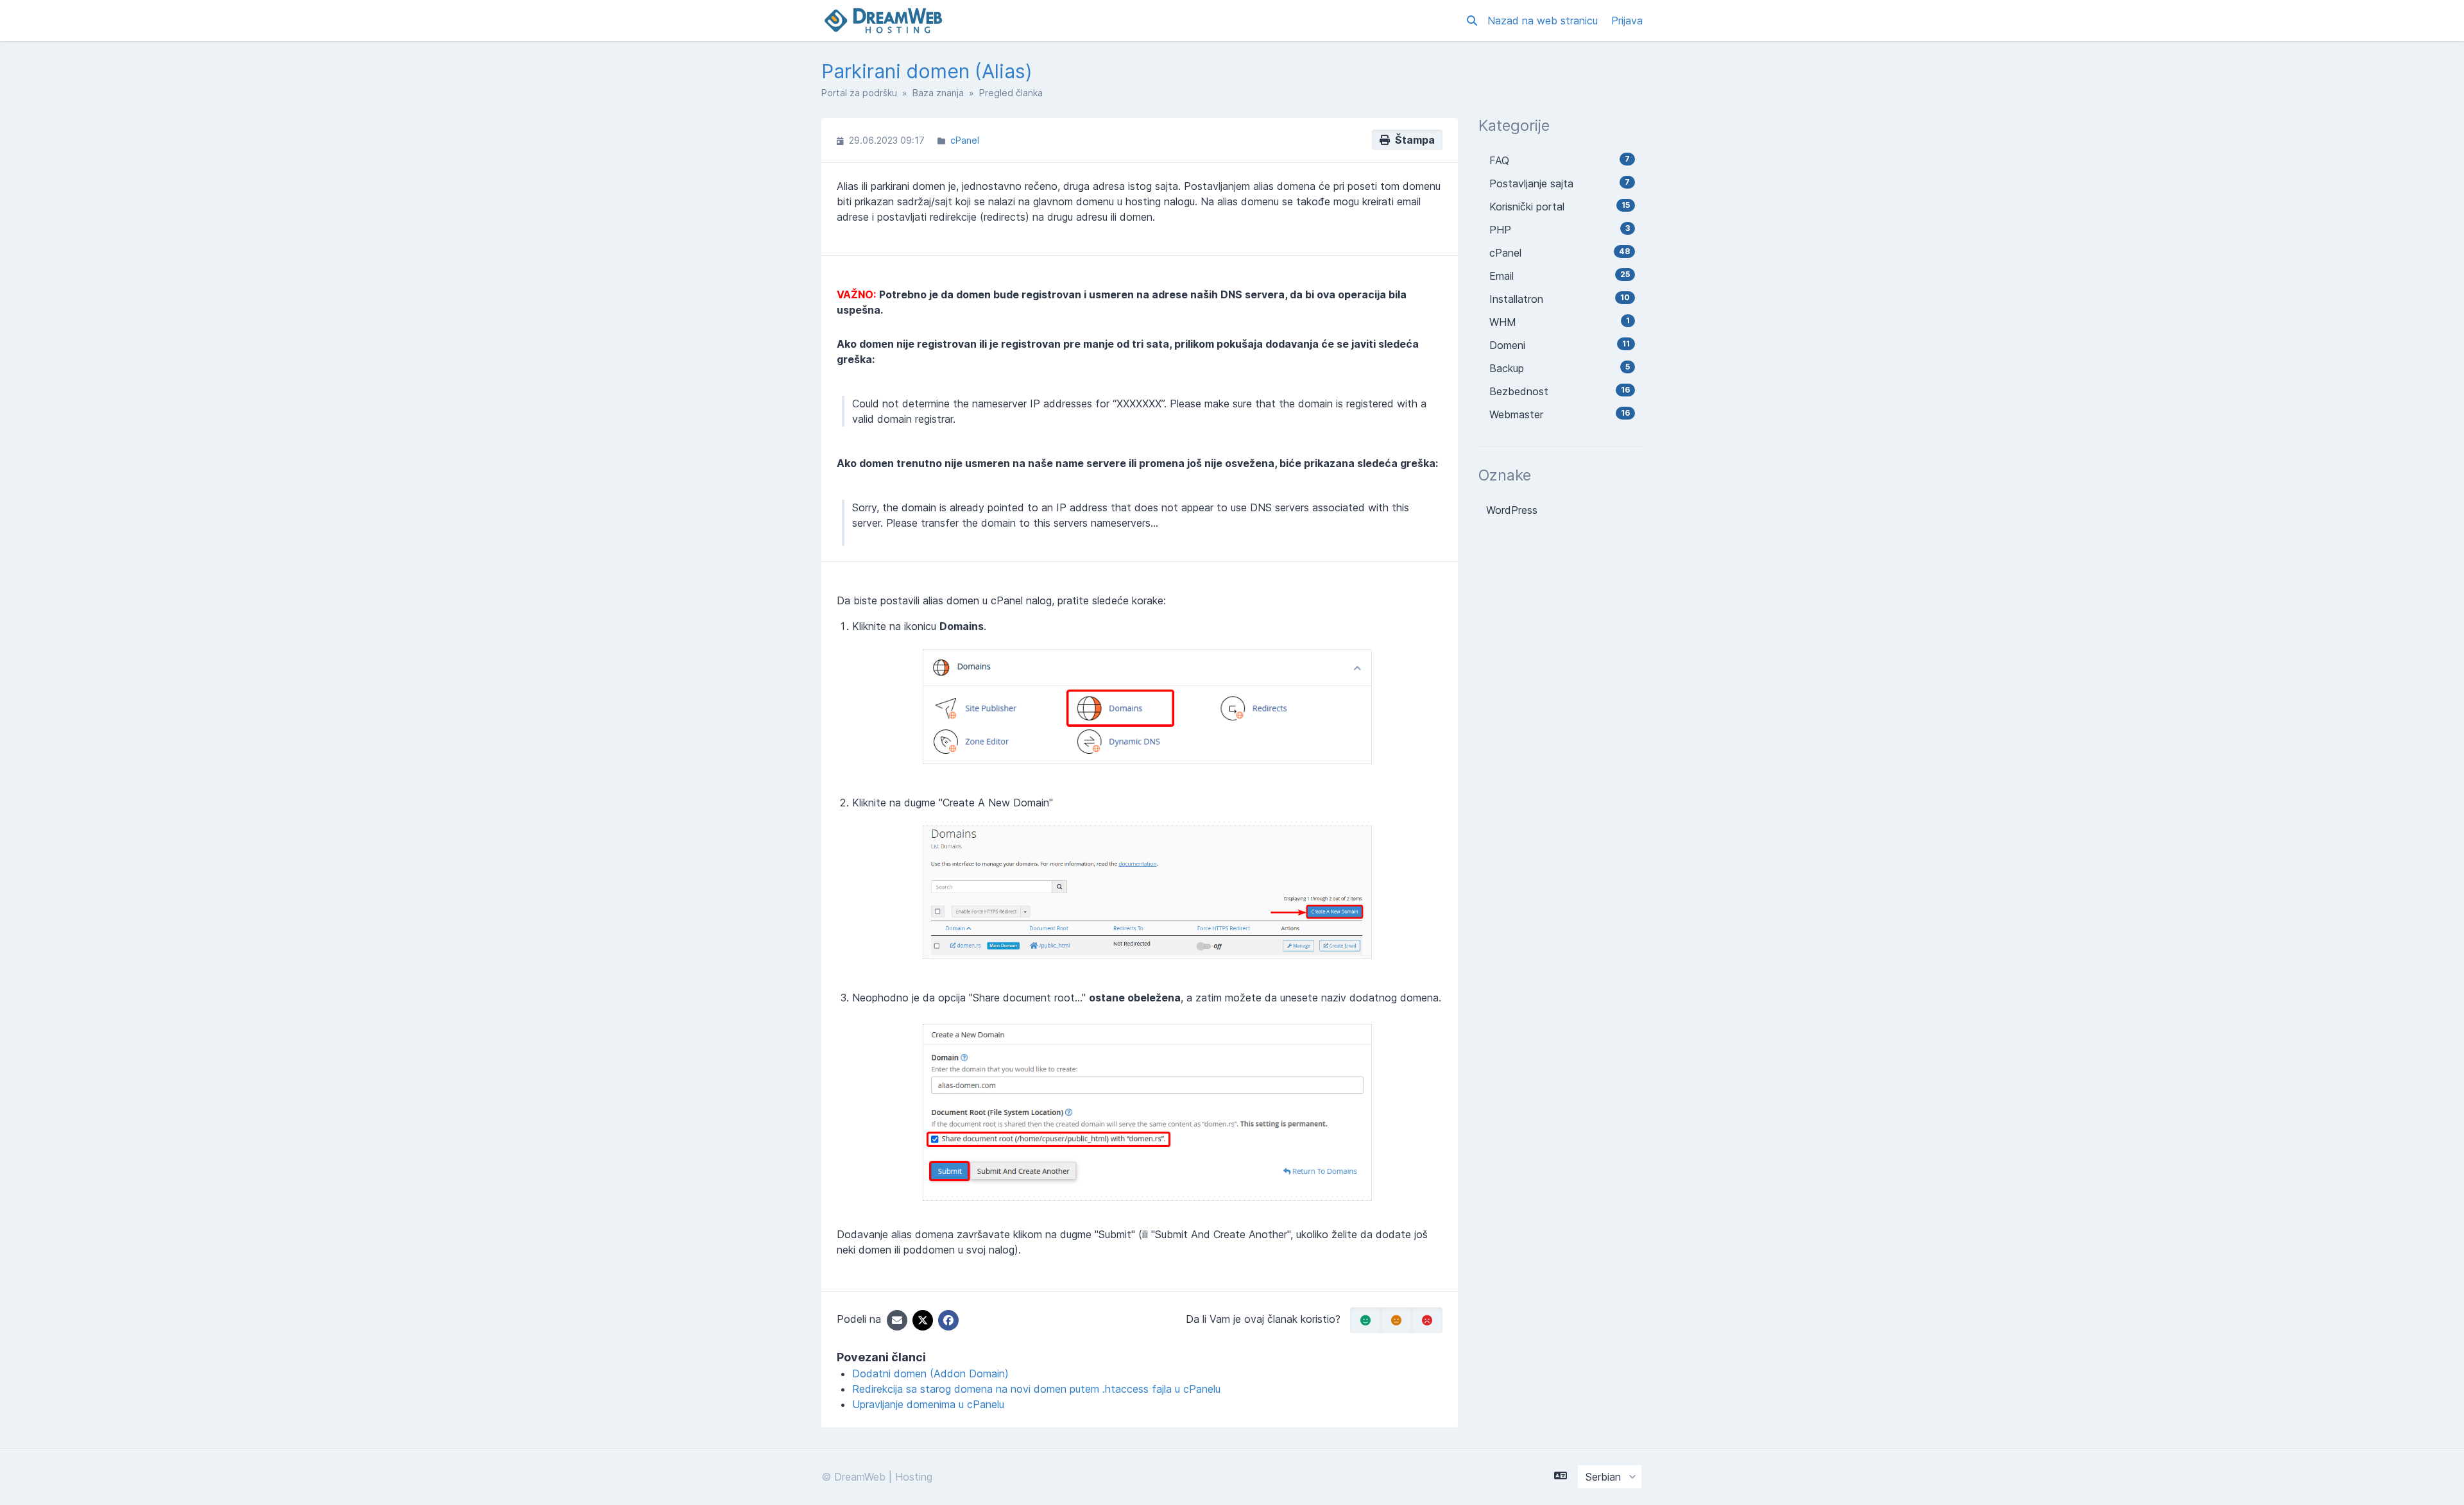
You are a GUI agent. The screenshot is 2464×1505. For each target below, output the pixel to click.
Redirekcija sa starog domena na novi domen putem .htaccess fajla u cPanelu (1036, 1389)
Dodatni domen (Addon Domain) (930, 1373)
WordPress (1512, 510)
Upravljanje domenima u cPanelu (928, 1404)
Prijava (1627, 21)
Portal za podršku (859, 93)
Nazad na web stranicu (1544, 21)
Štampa (1412, 140)
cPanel (965, 140)
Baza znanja (938, 93)
